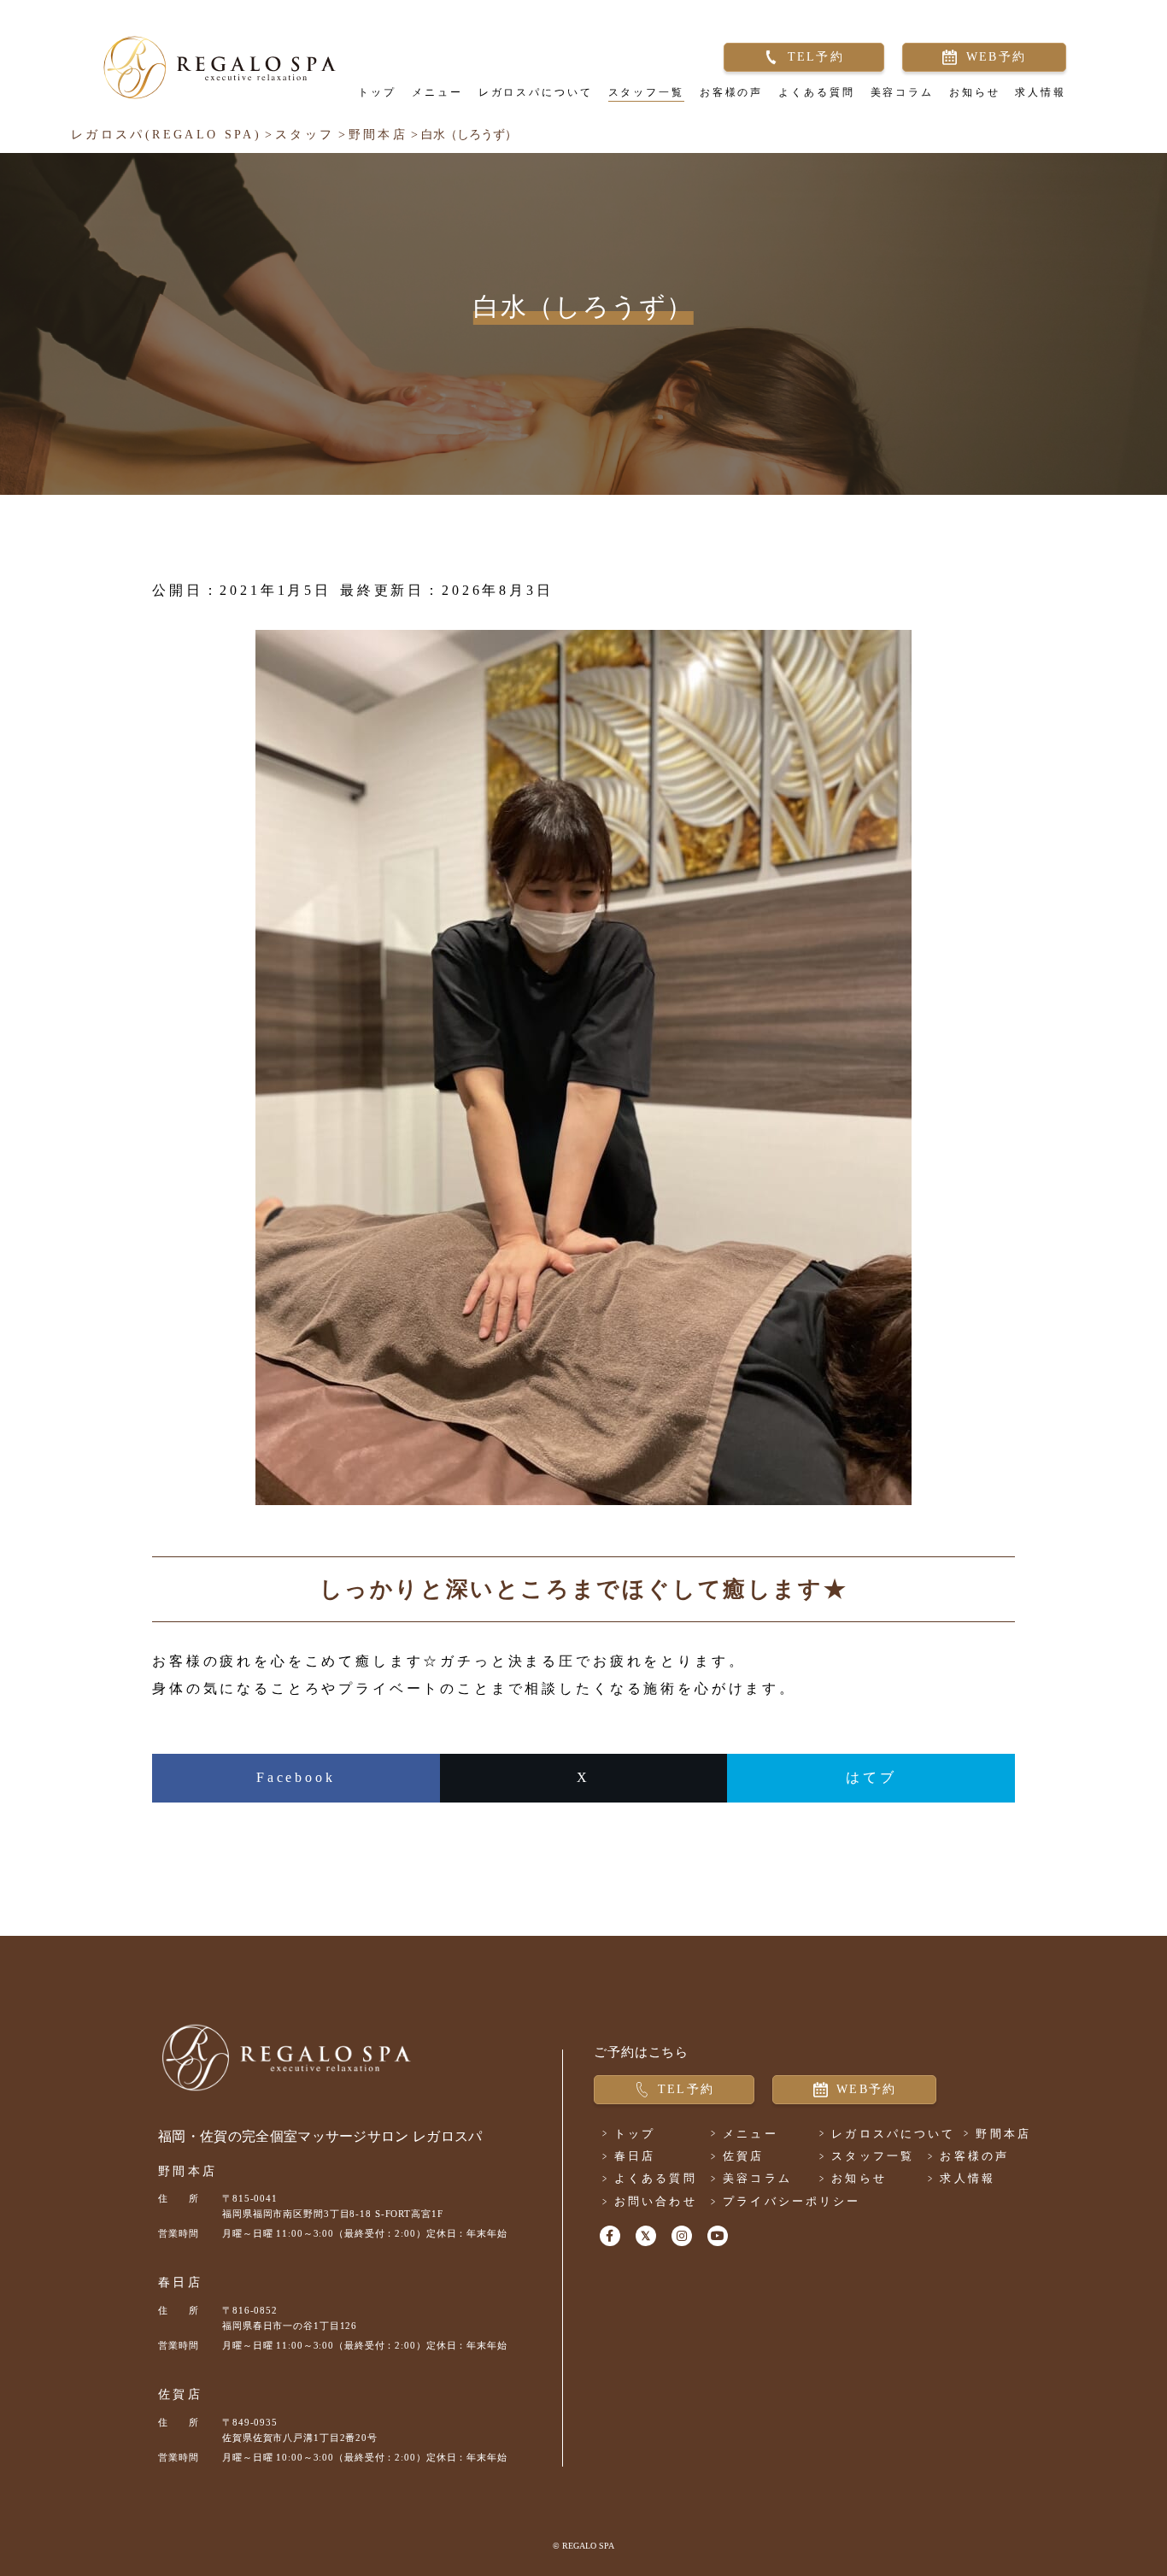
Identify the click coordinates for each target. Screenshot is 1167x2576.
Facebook (296, 1777)
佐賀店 (180, 2394)
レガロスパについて (536, 92)
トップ (377, 92)
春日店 (180, 2282)
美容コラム (902, 92)
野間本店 (188, 2171)
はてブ (871, 1777)
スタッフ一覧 (646, 92)
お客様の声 (731, 92)
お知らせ (975, 92)
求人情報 (1041, 92)
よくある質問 (816, 92)
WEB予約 (996, 57)
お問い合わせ (656, 2201)
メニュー (437, 92)
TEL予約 (816, 57)
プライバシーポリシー (792, 2201)
